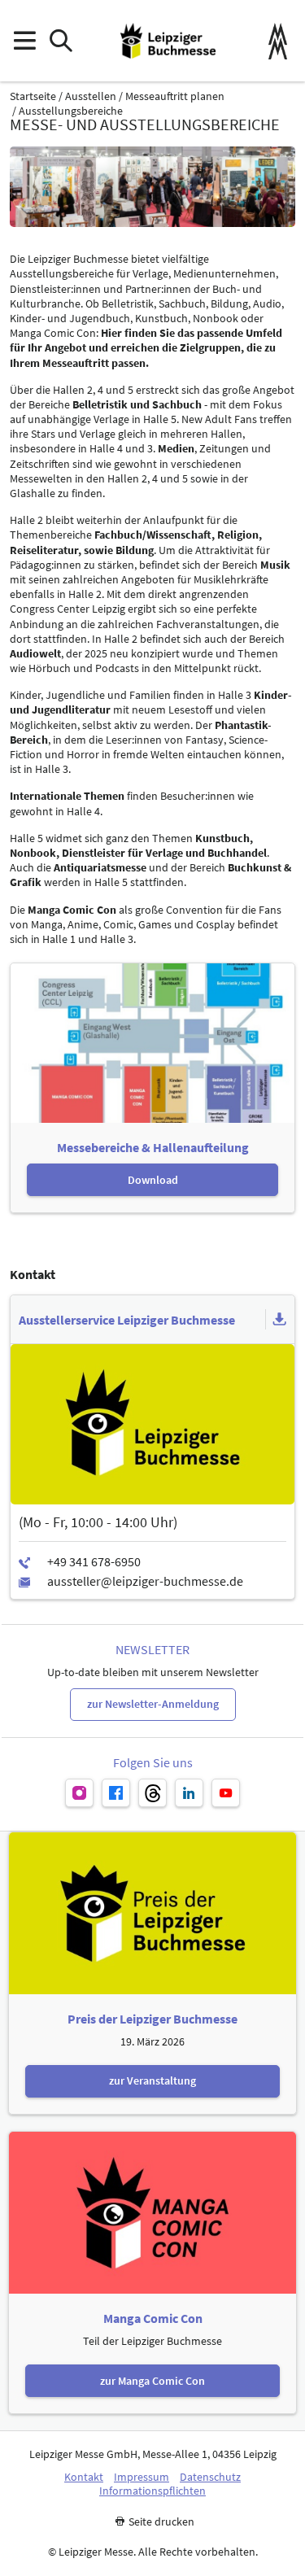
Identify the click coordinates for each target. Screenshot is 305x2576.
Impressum (142, 2477)
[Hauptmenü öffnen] (24, 41)
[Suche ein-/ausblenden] (61, 41)
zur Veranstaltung (152, 2080)
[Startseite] (168, 41)
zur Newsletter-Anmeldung (153, 1704)
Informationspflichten (152, 2491)
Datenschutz (210, 2477)
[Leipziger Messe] (278, 41)
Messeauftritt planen (175, 96)
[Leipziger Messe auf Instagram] (79, 1793)
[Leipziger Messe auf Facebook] (116, 1793)
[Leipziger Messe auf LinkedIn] (189, 1793)
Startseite (33, 96)
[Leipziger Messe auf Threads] (152, 1793)
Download (153, 1180)
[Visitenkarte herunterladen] (280, 1320)
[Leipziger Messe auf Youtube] (226, 1793)
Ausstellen (91, 96)
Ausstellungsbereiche (71, 111)
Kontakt (84, 2477)
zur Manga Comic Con (152, 2381)
